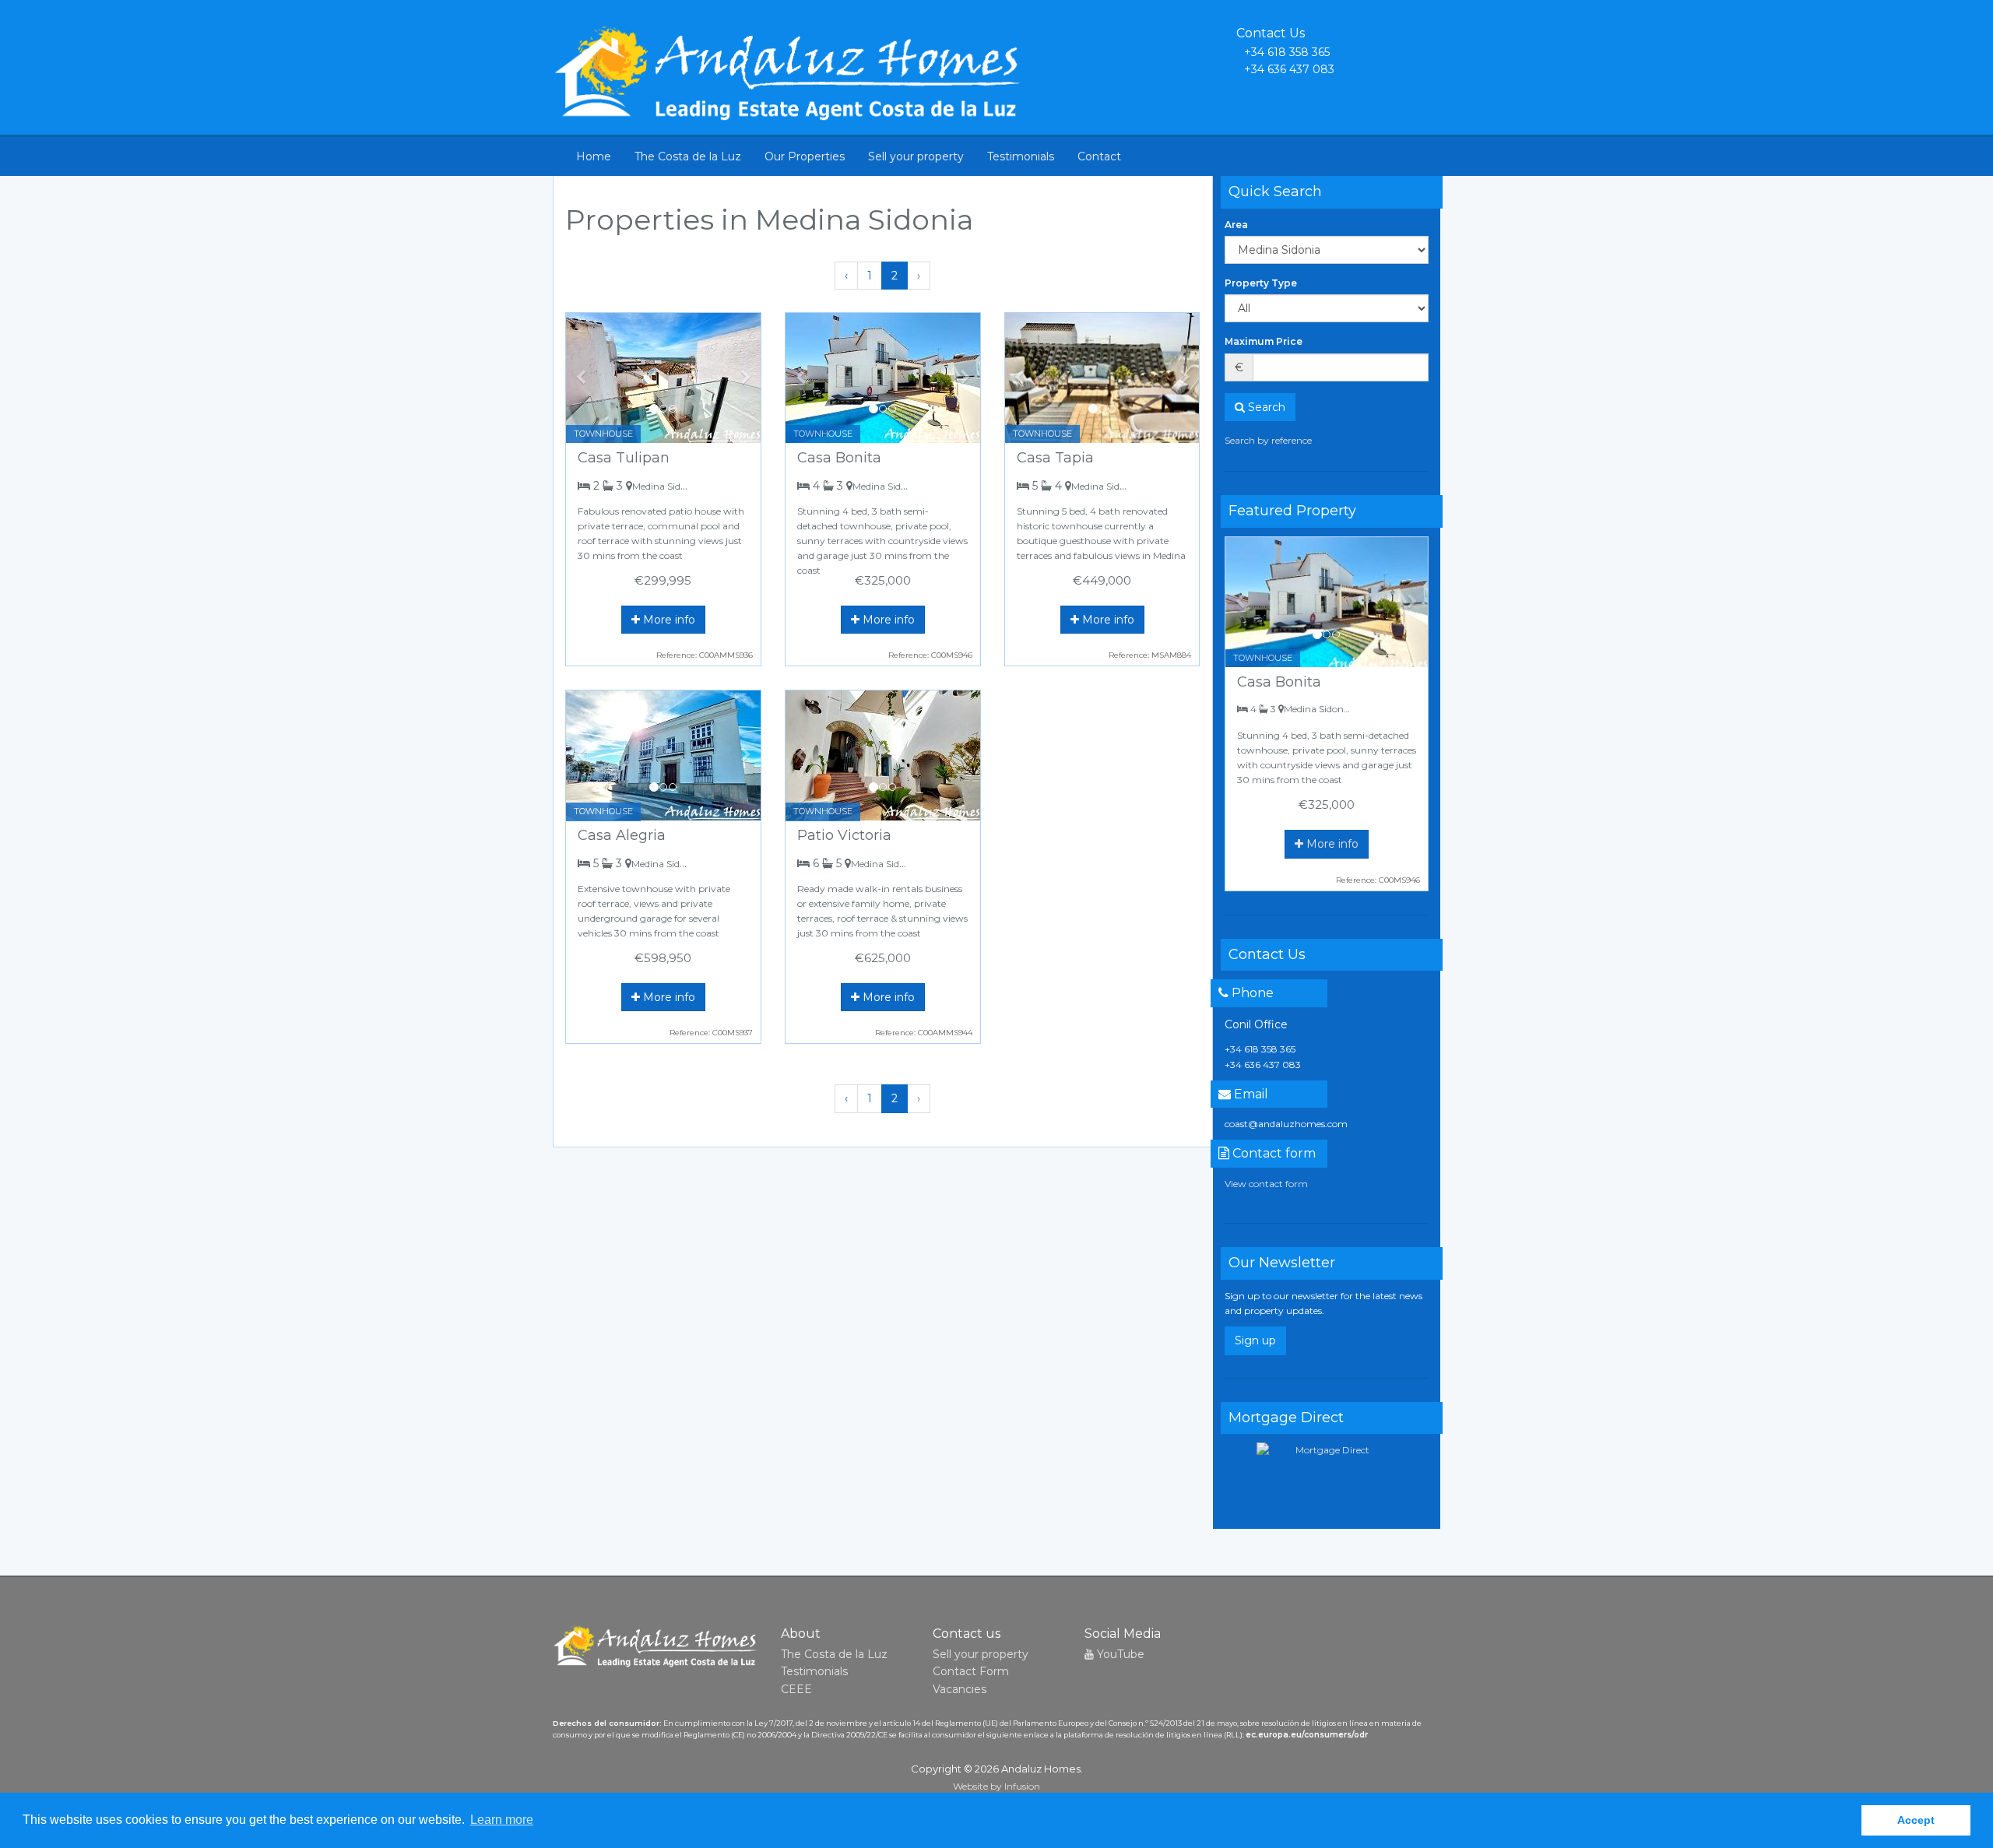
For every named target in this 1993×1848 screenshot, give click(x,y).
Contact (1099, 156)
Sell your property (916, 156)
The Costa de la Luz (688, 156)
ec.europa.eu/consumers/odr (1307, 1735)
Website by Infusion (996, 1786)
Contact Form (971, 1671)
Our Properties (805, 156)
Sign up (1255, 1340)
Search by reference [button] (1268, 440)
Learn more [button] (502, 1820)
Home (594, 156)
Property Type (1261, 283)
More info (668, 620)
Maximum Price (1264, 341)
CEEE (796, 1689)
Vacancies (960, 1689)
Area (1236, 225)
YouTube (1119, 1654)
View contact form (1266, 1184)
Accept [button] (1916, 1820)
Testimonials (1021, 156)
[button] (580, 378)
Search (1265, 407)
